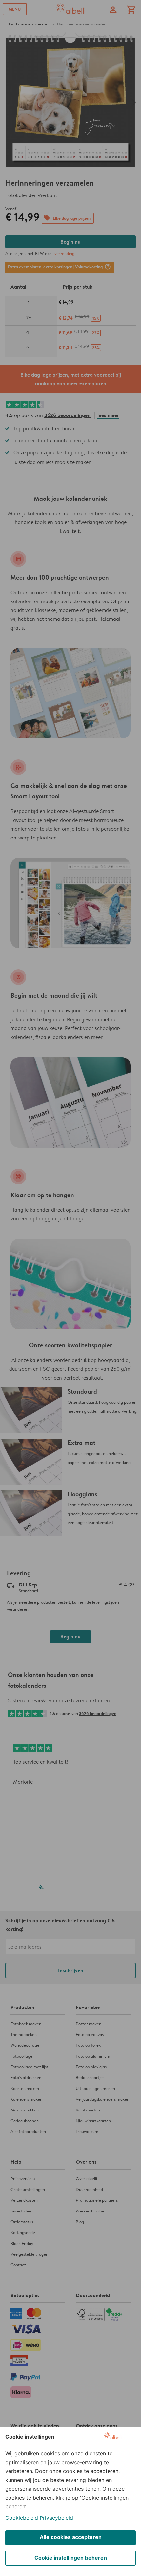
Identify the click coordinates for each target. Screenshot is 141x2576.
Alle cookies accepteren (71, 2537)
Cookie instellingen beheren (71, 2558)
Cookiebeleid (22, 2518)
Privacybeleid (56, 2518)
